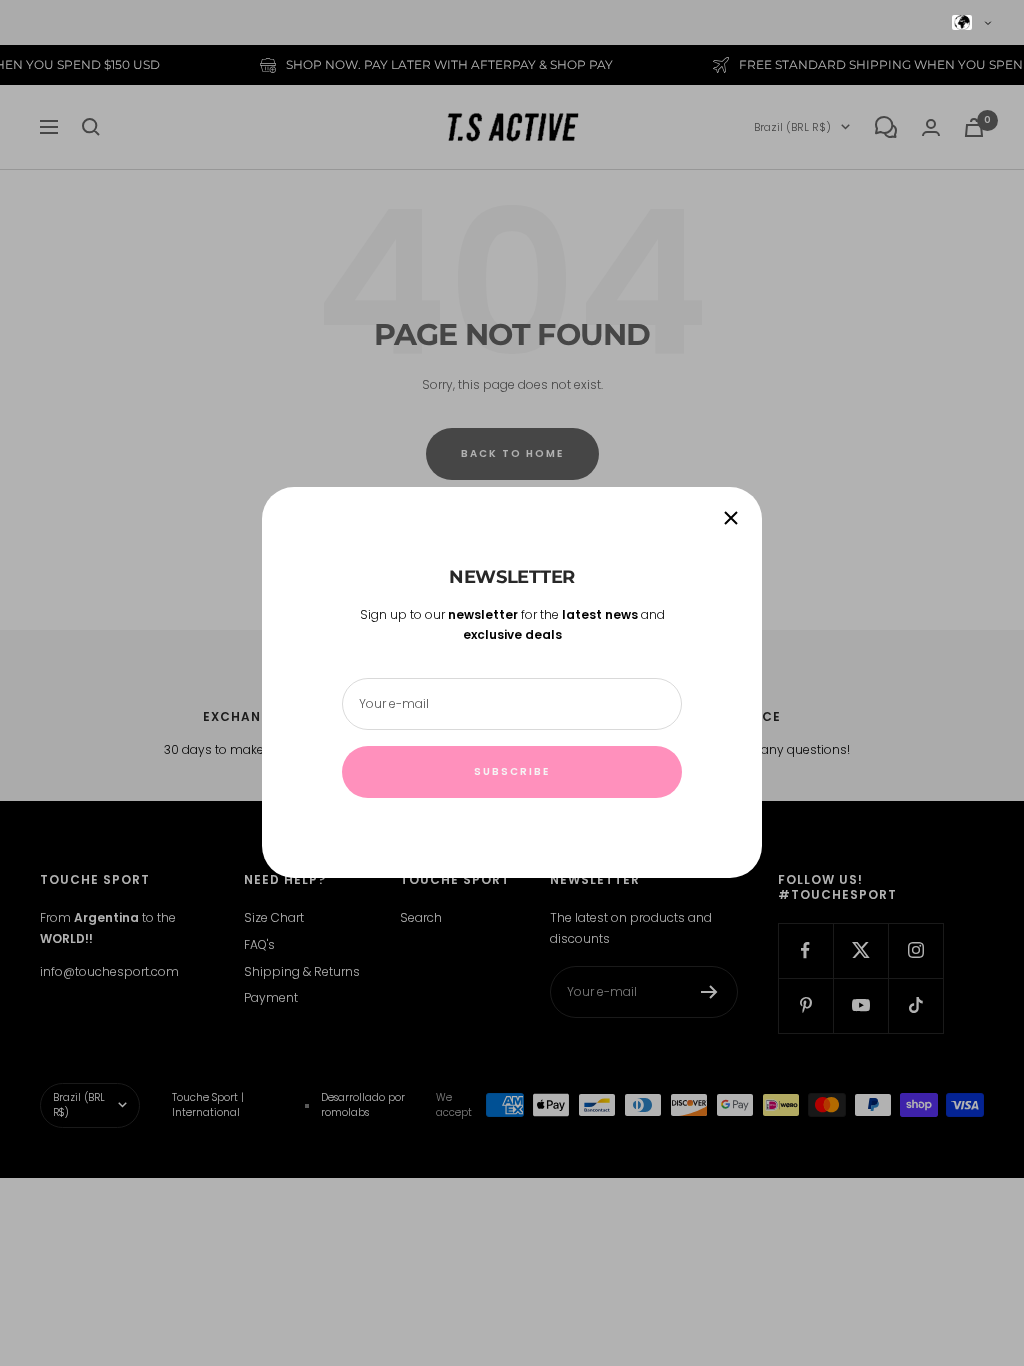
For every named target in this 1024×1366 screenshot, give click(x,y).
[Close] (731, 518)
